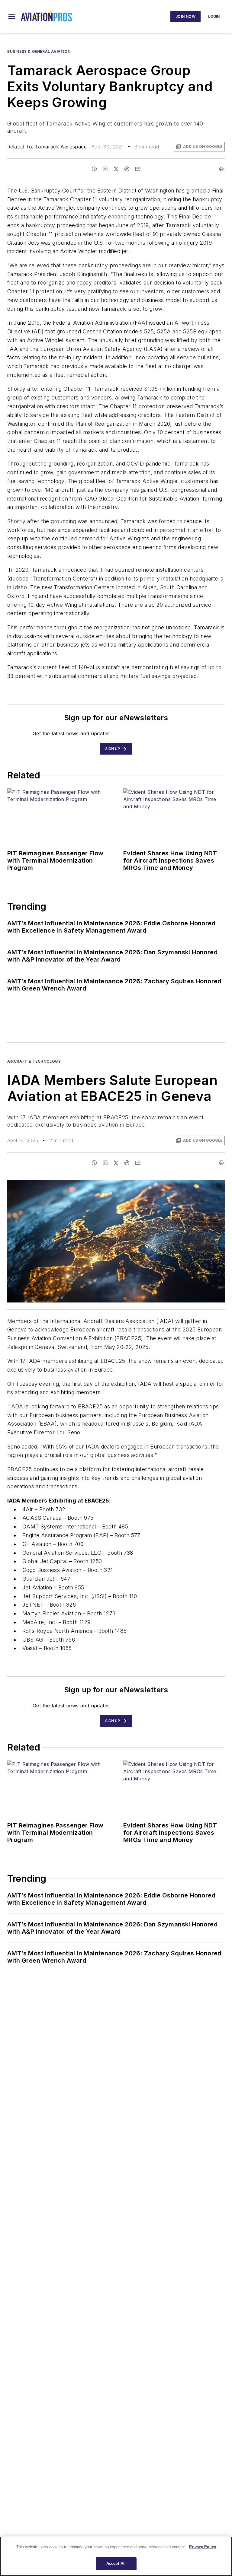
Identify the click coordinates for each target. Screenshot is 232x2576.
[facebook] (94, 169)
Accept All (116, 2563)
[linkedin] (105, 169)
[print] (222, 169)
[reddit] (127, 169)
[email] (138, 169)
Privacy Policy (203, 2547)
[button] (12, 17)
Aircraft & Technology (34, 1061)
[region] (116, 2556)
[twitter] (116, 169)
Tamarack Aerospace (61, 147)
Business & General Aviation (39, 51)
